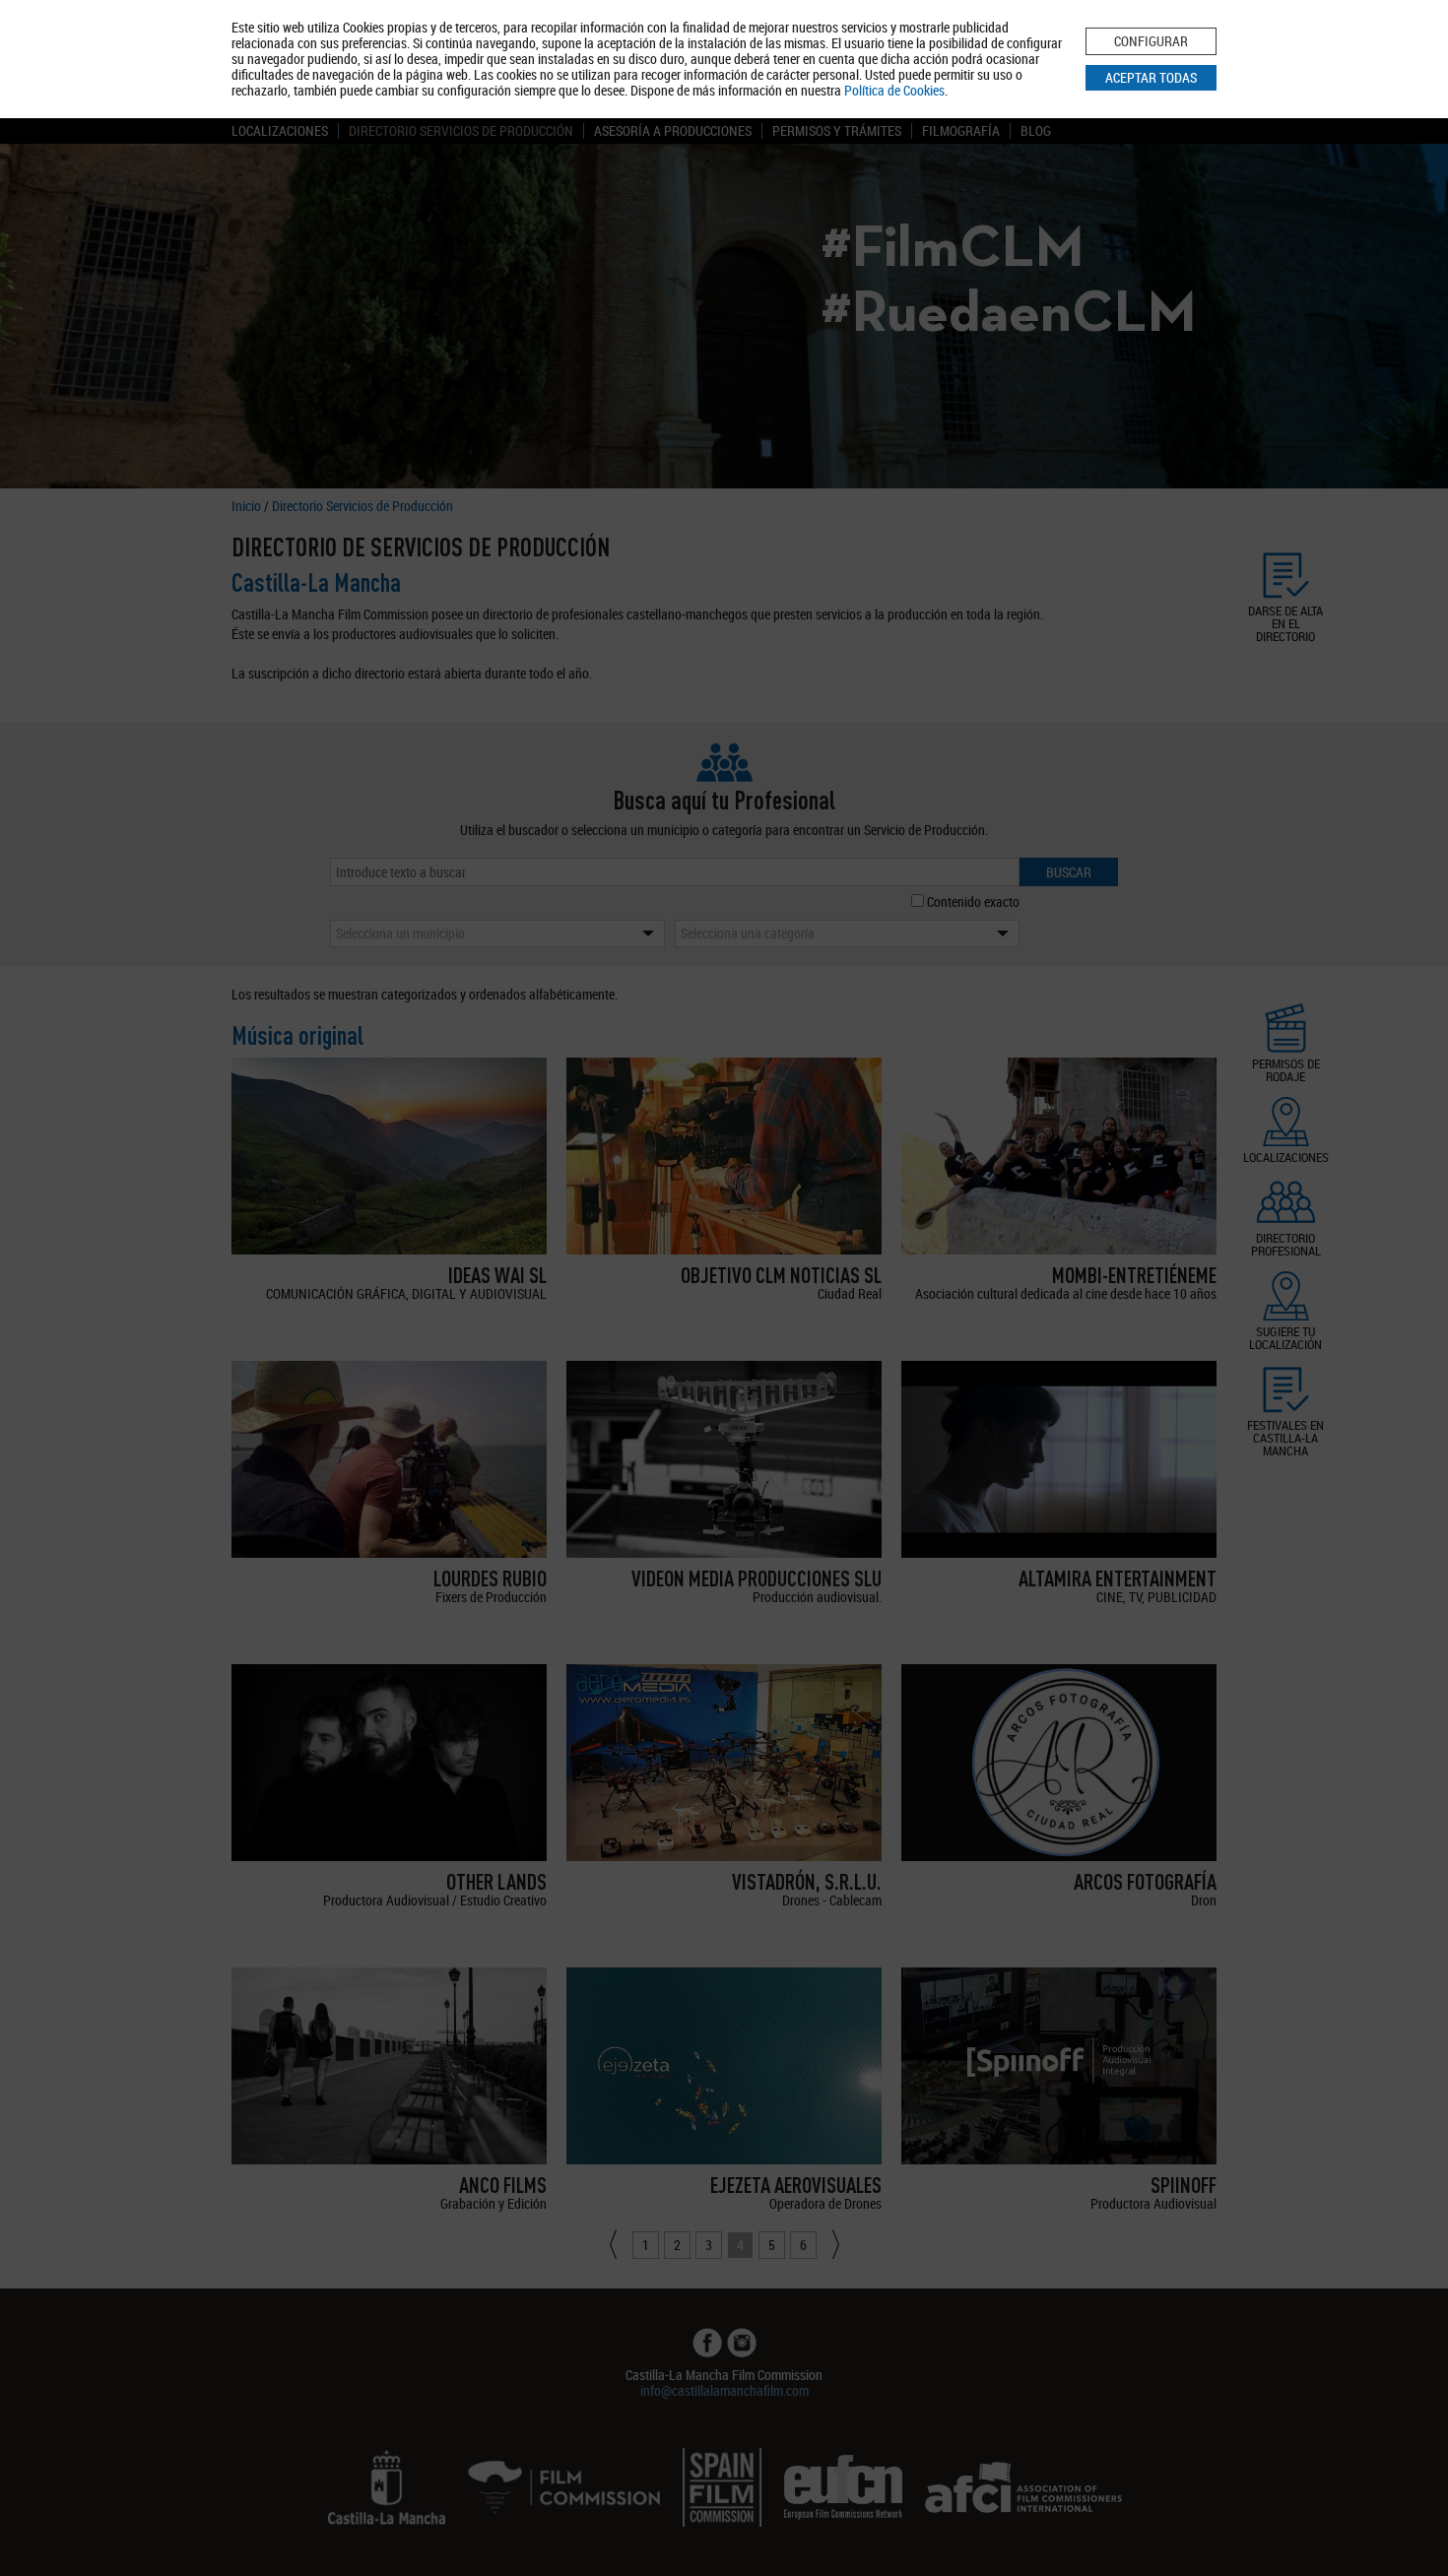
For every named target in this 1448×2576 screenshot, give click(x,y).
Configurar (1151, 41)
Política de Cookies (894, 90)
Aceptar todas (1151, 77)
